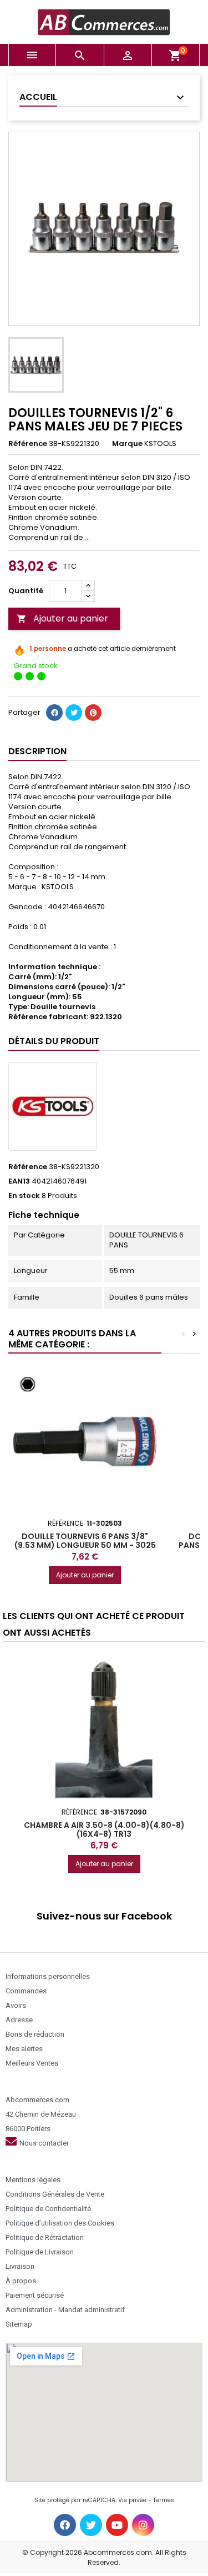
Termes (164, 2500)
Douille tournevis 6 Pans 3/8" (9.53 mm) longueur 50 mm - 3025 (85, 1541)
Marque (127, 444)
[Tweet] (74, 713)
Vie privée (132, 2500)
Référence (28, 444)
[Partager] (54, 713)
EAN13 (19, 1181)
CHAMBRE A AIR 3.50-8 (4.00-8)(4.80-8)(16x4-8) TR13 (104, 1830)
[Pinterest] (93, 713)
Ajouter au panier (62, 618)
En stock (24, 1196)
